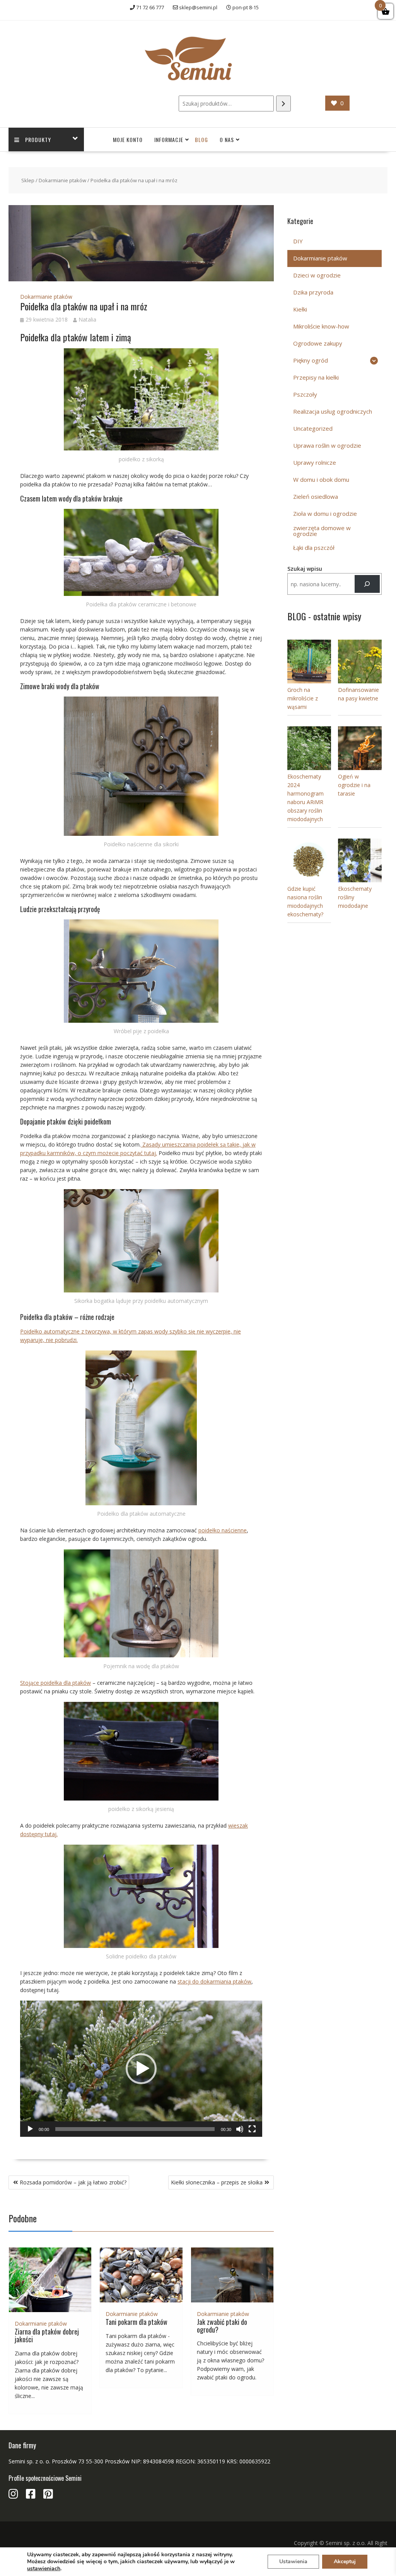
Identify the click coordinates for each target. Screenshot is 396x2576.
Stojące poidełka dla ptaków (55, 1683)
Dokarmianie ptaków (62, 180)
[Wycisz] (240, 2129)
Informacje (169, 139)
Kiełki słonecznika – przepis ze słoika (217, 2182)
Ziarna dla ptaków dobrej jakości (47, 2335)
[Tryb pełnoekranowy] (252, 2129)
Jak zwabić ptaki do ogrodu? (222, 2326)
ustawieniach (44, 2569)
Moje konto (128, 139)
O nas (227, 139)
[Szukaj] (283, 104)
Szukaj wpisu (305, 569)
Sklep (28, 180)
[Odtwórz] (30, 2129)
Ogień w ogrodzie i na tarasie (354, 785)
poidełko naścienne (223, 1530)
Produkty (38, 139)
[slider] (135, 2129)
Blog (201, 139)
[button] (141, 2069)
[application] (141, 2069)
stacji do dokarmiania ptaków (214, 1981)
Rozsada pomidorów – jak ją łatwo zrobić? (73, 2182)
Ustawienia (293, 2561)
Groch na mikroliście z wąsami (303, 698)
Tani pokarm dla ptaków (137, 2322)
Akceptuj (345, 2561)
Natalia (87, 319)
